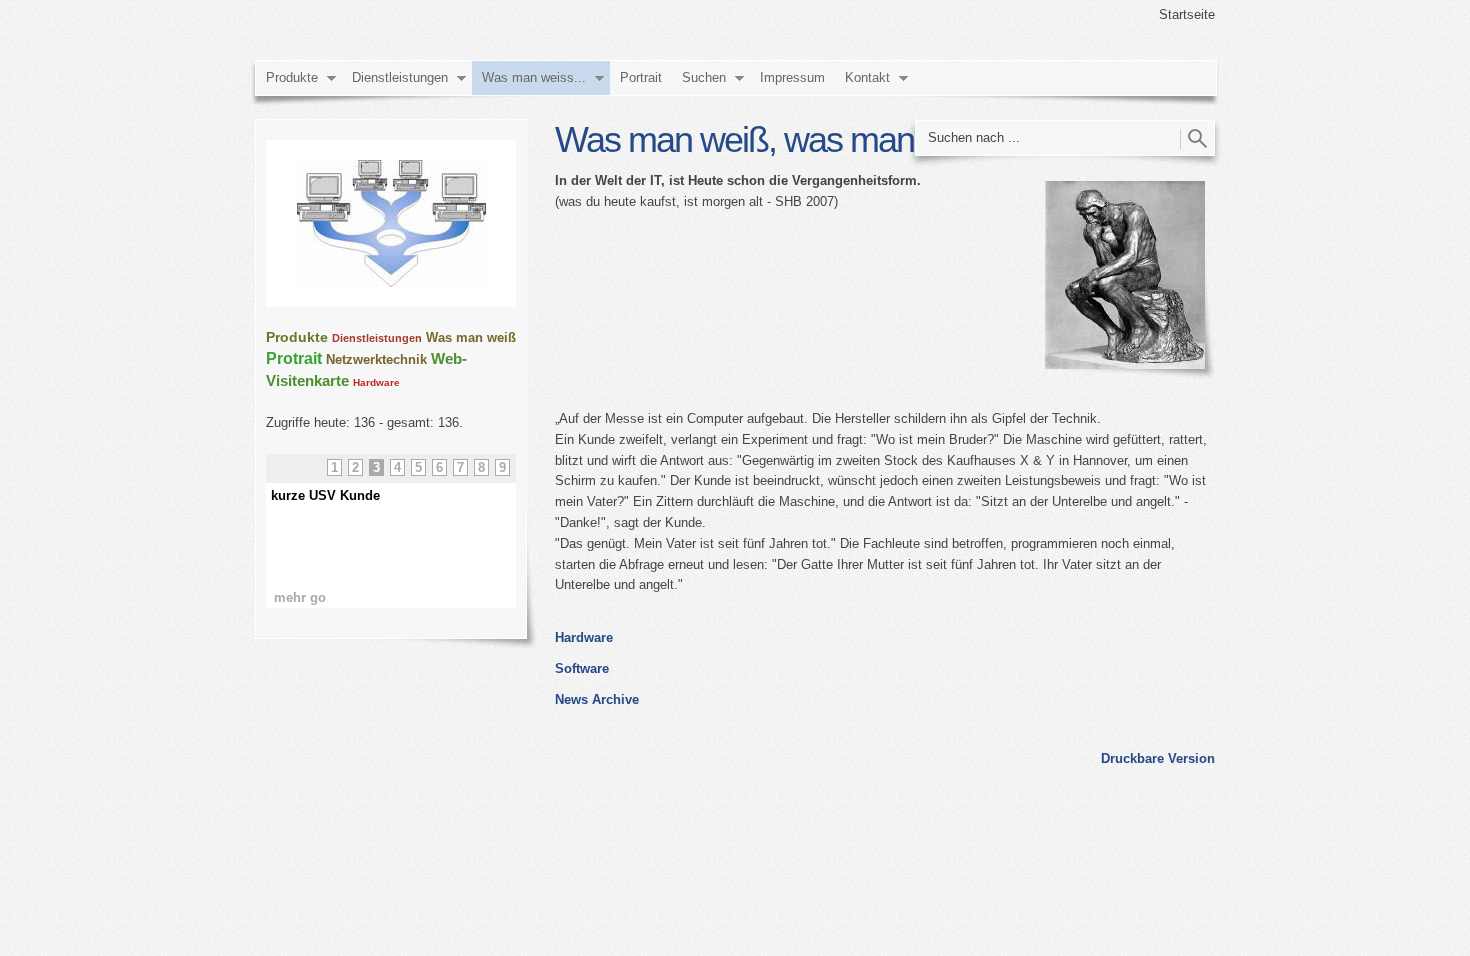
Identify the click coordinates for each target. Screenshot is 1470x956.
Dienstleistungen (400, 77)
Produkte (292, 77)
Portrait (641, 77)
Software (582, 668)
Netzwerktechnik (376, 359)
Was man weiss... (534, 77)
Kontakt (867, 77)
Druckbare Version (1158, 758)
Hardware (584, 637)
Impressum (792, 77)
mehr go (300, 597)
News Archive (597, 699)
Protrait (294, 358)
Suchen (704, 77)
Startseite (1187, 14)
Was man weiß (471, 337)
